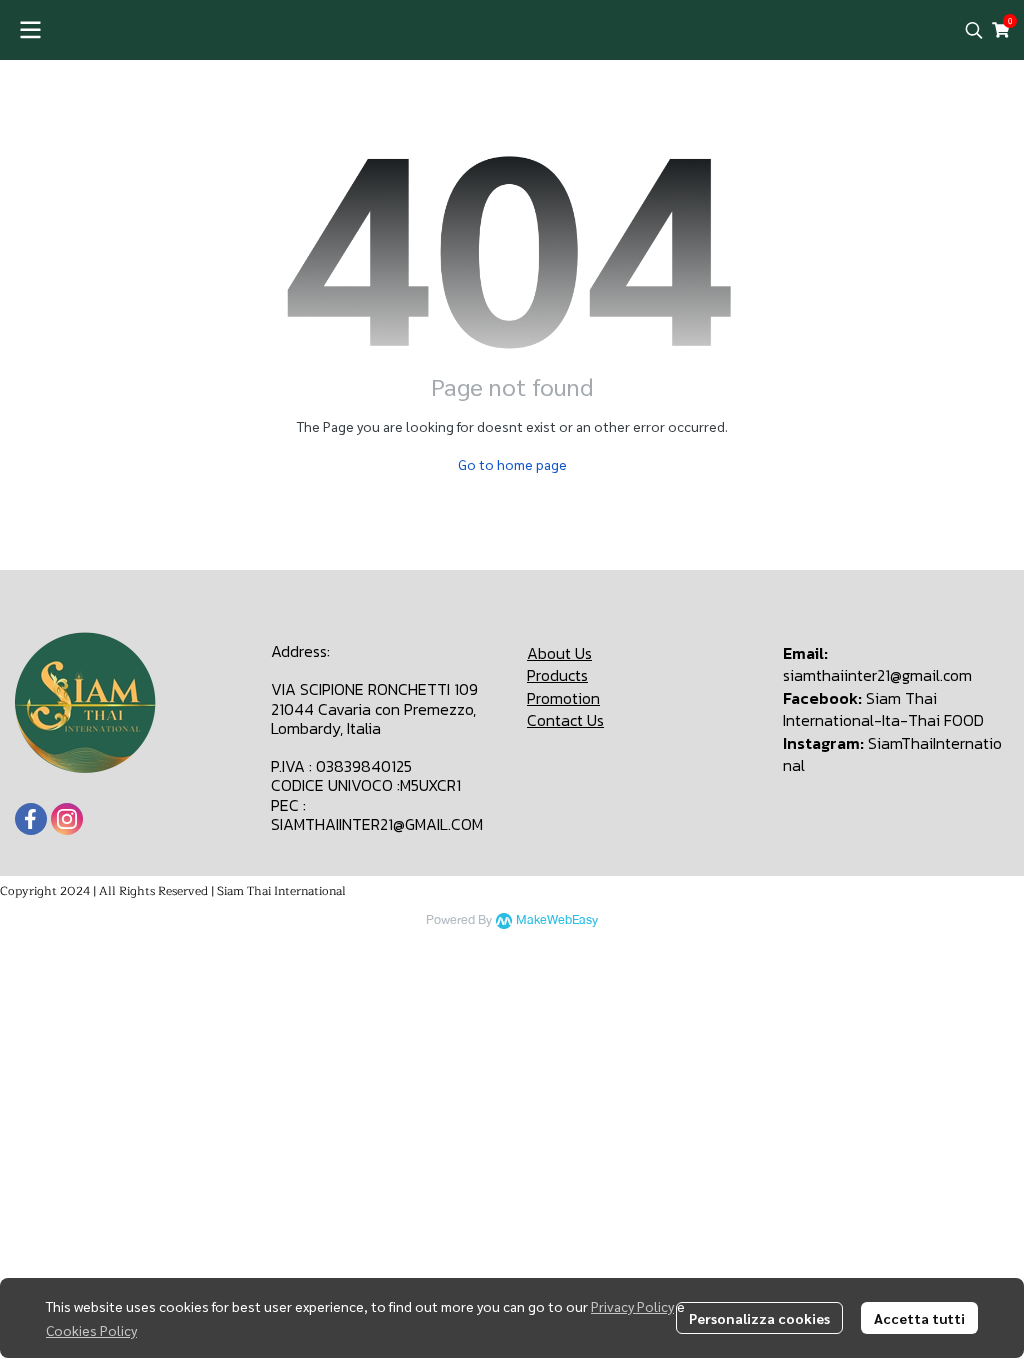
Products (557, 675)
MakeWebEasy (557, 920)
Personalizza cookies (759, 1318)
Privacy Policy (632, 1306)
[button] (974, 30)
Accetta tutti (919, 1318)
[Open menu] (30, 30)
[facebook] (31, 819)
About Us (559, 653)
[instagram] (67, 819)
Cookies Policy (91, 1330)
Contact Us (565, 720)
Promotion (563, 698)
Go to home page (512, 464)
